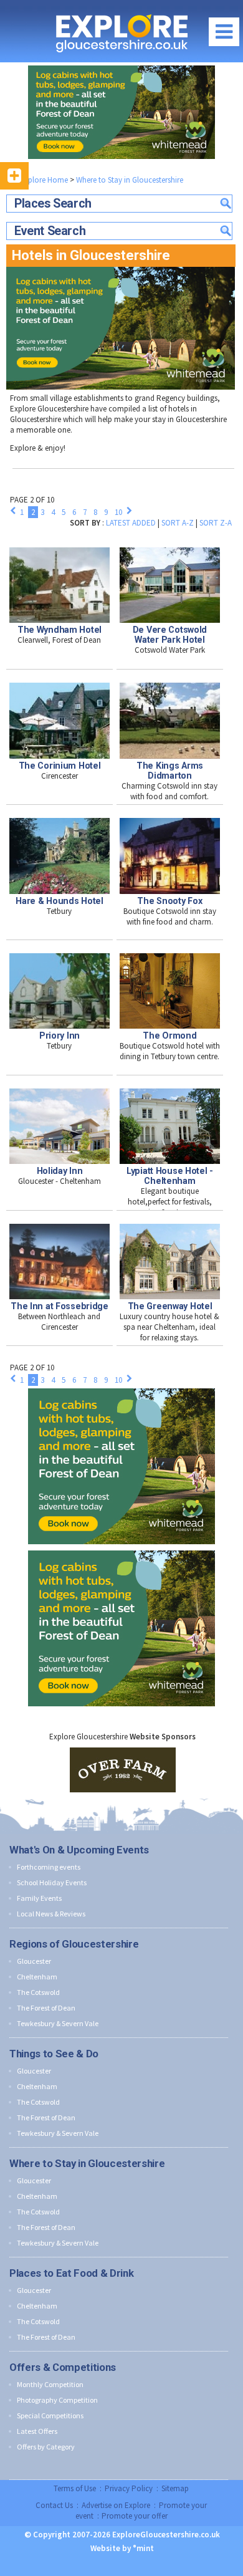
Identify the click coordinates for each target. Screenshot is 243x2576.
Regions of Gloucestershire (74, 1944)
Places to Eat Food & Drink (71, 2273)
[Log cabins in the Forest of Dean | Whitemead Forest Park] (121, 112)
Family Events (39, 1898)
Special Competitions (50, 2415)
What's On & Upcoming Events (79, 1850)
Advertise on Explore (116, 2505)
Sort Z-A (216, 523)
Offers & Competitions (63, 2367)
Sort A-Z (178, 523)
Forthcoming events (49, 1867)
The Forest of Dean (46, 2008)
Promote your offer (135, 2516)
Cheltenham (37, 1977)
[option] (123, 1770)
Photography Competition (57, 2400)
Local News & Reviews (51, 1914)
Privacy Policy (129, 2488)
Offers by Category (46, 2447)
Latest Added (131, 523)
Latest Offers (37, 2431)
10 (118, 512)
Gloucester (34, 1961)
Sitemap (175, 2488)
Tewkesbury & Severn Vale (58, 2023)
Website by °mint (122, 2548)
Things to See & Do (54, 2054)
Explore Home (43, 180)
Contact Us (54, 2505)
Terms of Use (75, 2488)
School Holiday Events (52, 1882)
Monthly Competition (50, 2384)
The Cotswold (38, 1992)
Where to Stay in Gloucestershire (130, 180)
